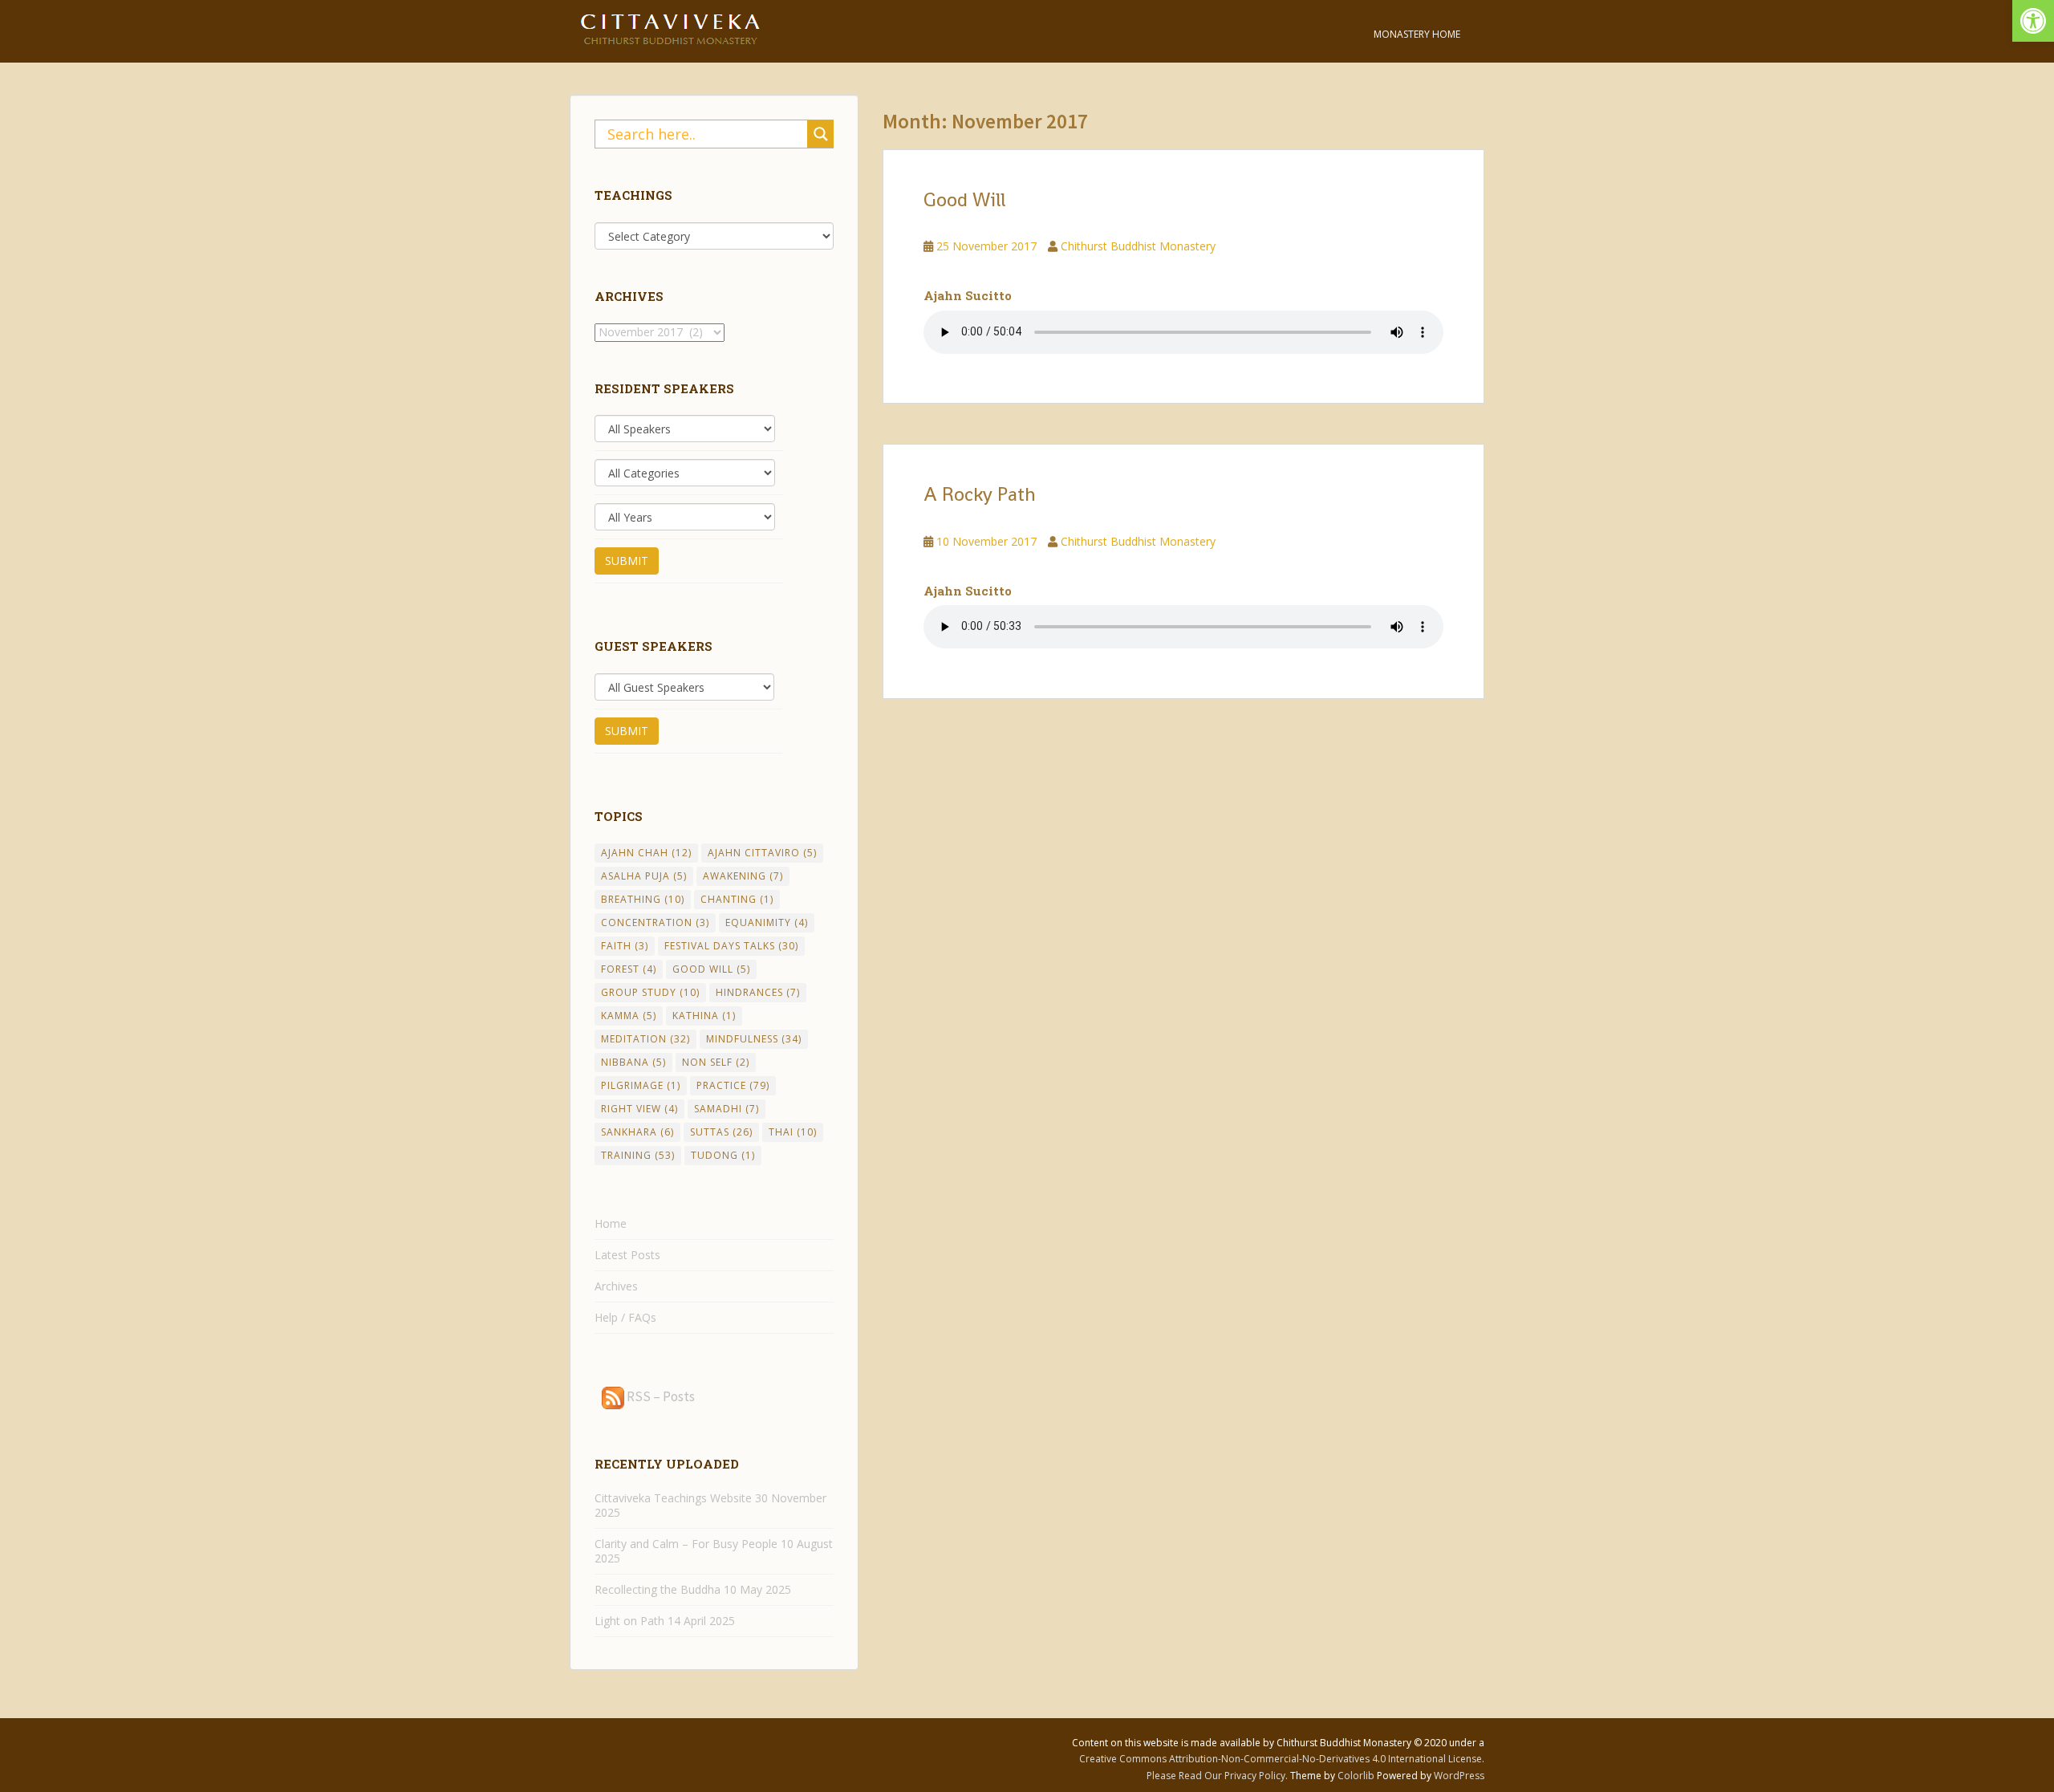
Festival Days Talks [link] (731, 946)
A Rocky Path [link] (980, 494)
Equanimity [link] (767, 922)
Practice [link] (733, 1085)
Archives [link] (616, 1286)
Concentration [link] (655, 922)
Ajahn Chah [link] (646, 853)
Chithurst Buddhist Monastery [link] (1138, 246)
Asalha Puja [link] (644, 876)
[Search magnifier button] (821, 134)
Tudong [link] (723, 1155)
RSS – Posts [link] (660, 1396)
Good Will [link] (964, 199)
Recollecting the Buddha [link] (658, 1589)
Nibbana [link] (633, 1062)
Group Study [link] (650, 992)
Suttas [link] (721, 1132)
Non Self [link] (716, 1062)
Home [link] (611, 1223)
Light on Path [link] (629, 1621)
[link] (2033, 21)
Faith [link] (625, 946)
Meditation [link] (645, 1039)
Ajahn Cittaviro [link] (762, 853)
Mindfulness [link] (754, 1039)
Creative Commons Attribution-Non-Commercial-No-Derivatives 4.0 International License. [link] (1282, 1759)
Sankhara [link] (637, 1132)
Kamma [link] (629, 1016)
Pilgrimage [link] (641, 1085)
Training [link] (638, 1155)
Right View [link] (639, 1109)
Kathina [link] (704, 1016)
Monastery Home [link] (1417, 34)
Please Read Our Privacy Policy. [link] (1218, 1776)
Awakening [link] (743, 876)
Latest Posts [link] (627, 1255)
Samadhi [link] (727, 1109)
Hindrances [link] (758, 992)
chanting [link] (737, 899)
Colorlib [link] (1356, 1776)
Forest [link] (629, 969)
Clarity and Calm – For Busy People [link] (686, 1544)
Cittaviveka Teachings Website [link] (673, 1498)
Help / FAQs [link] (625, 1317)
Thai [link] (793, 1132)
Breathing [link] (643, 899)
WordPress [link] (1459, 1776)
